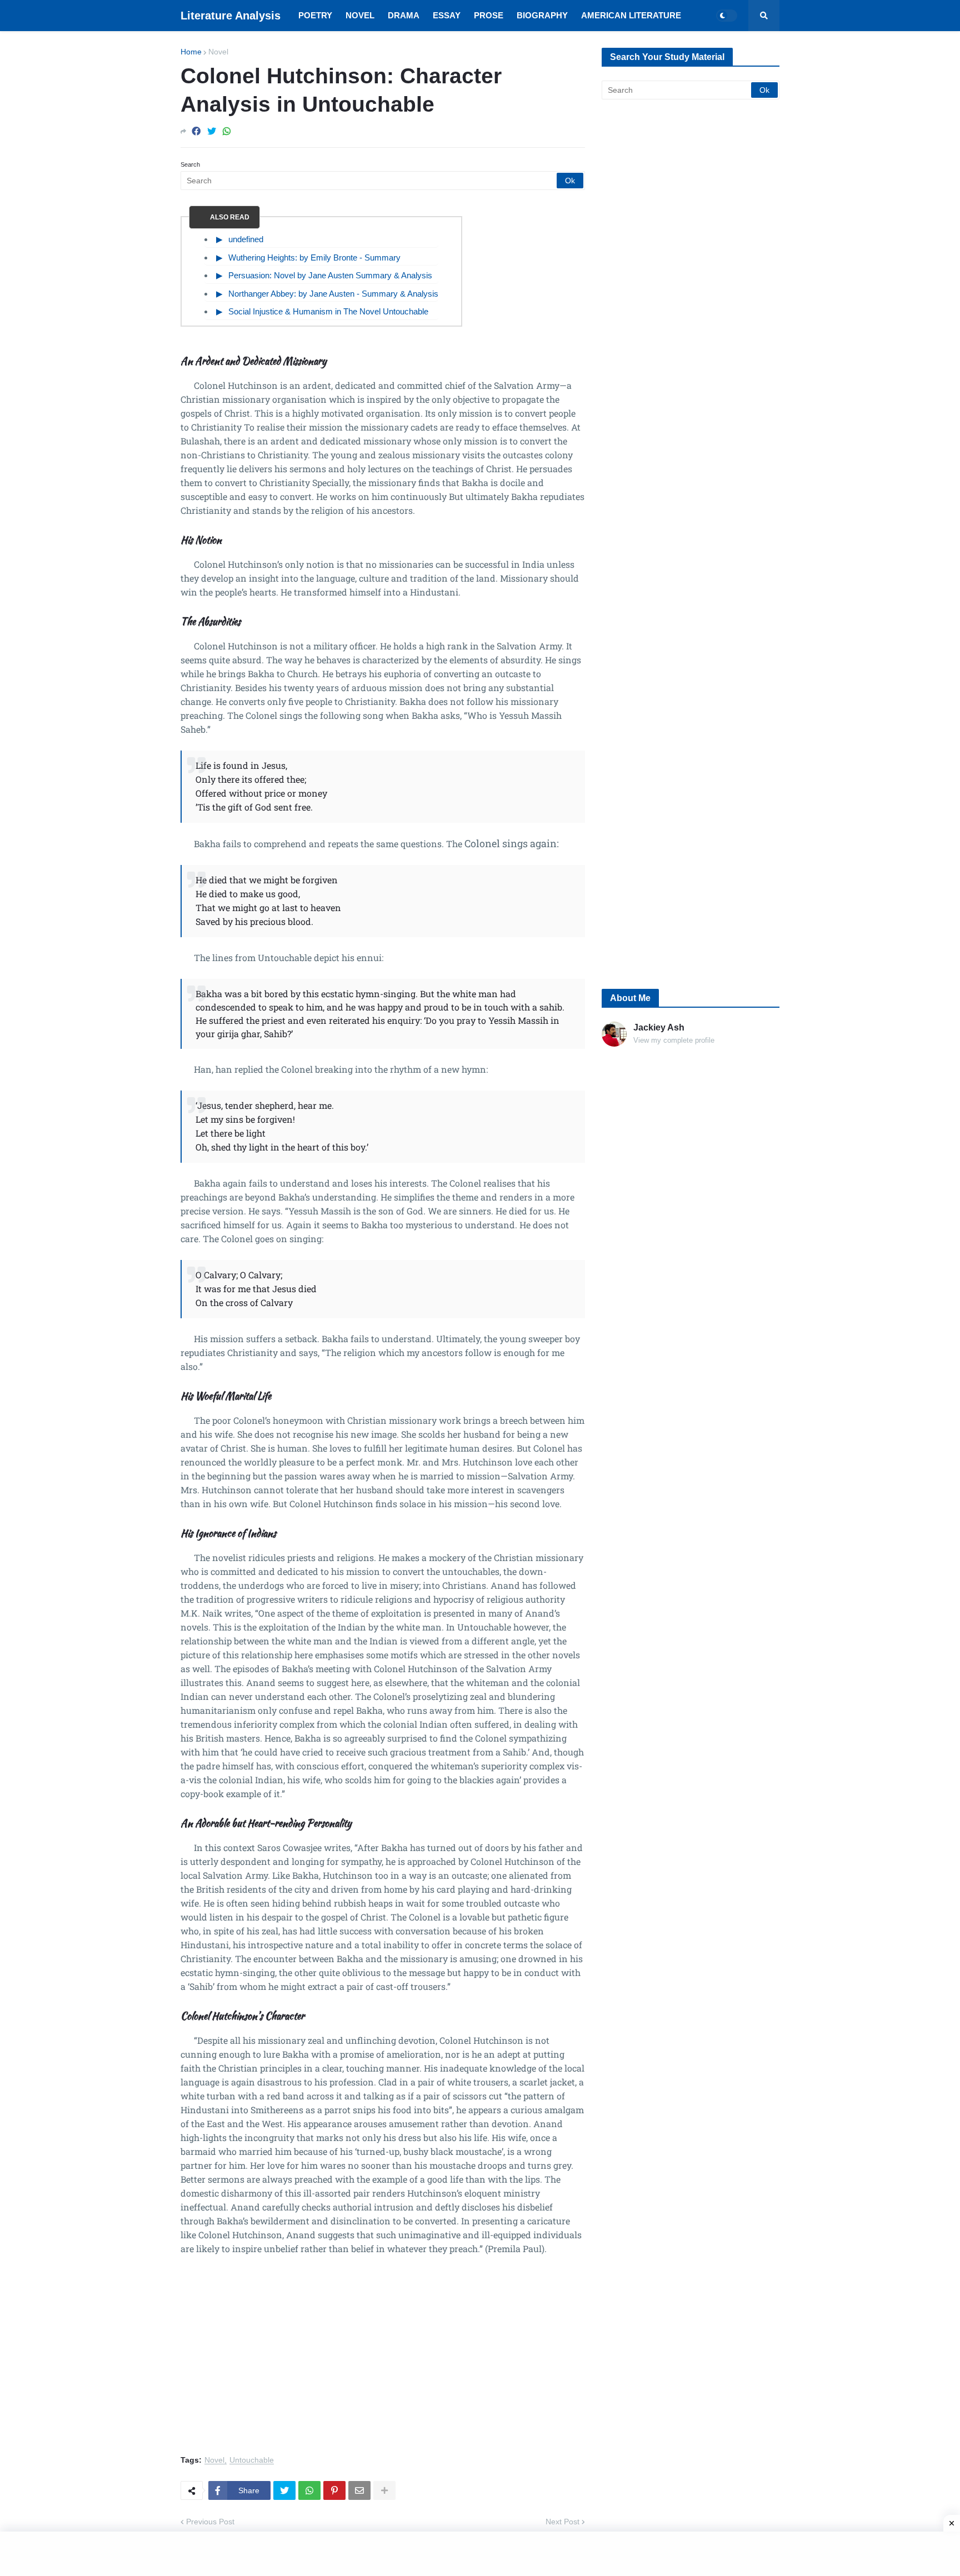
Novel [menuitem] (360, 15)
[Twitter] (212, 131)
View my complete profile (674, 1040)
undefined (246, 239)
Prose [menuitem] (489, 15)
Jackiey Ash (659, 1027)
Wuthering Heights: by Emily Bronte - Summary (314, 257)
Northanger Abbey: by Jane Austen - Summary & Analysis (333, 294)
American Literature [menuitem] (631, 15)
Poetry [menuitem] (315, 15)
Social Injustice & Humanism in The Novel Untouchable (328, 311)
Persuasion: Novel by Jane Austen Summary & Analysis (330, 275)
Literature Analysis (231, 16)
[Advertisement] (383, 2362)
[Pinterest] (334, 2490)
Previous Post (210, 2522)
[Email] (359, 2490)
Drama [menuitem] (404, 15)
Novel (218, 52)
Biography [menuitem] (542, 15)
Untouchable (252, 2460)
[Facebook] (196, 131)
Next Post (562, 2522)
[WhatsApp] (227, 131)
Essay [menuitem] (447, 15)
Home (191, 52)
